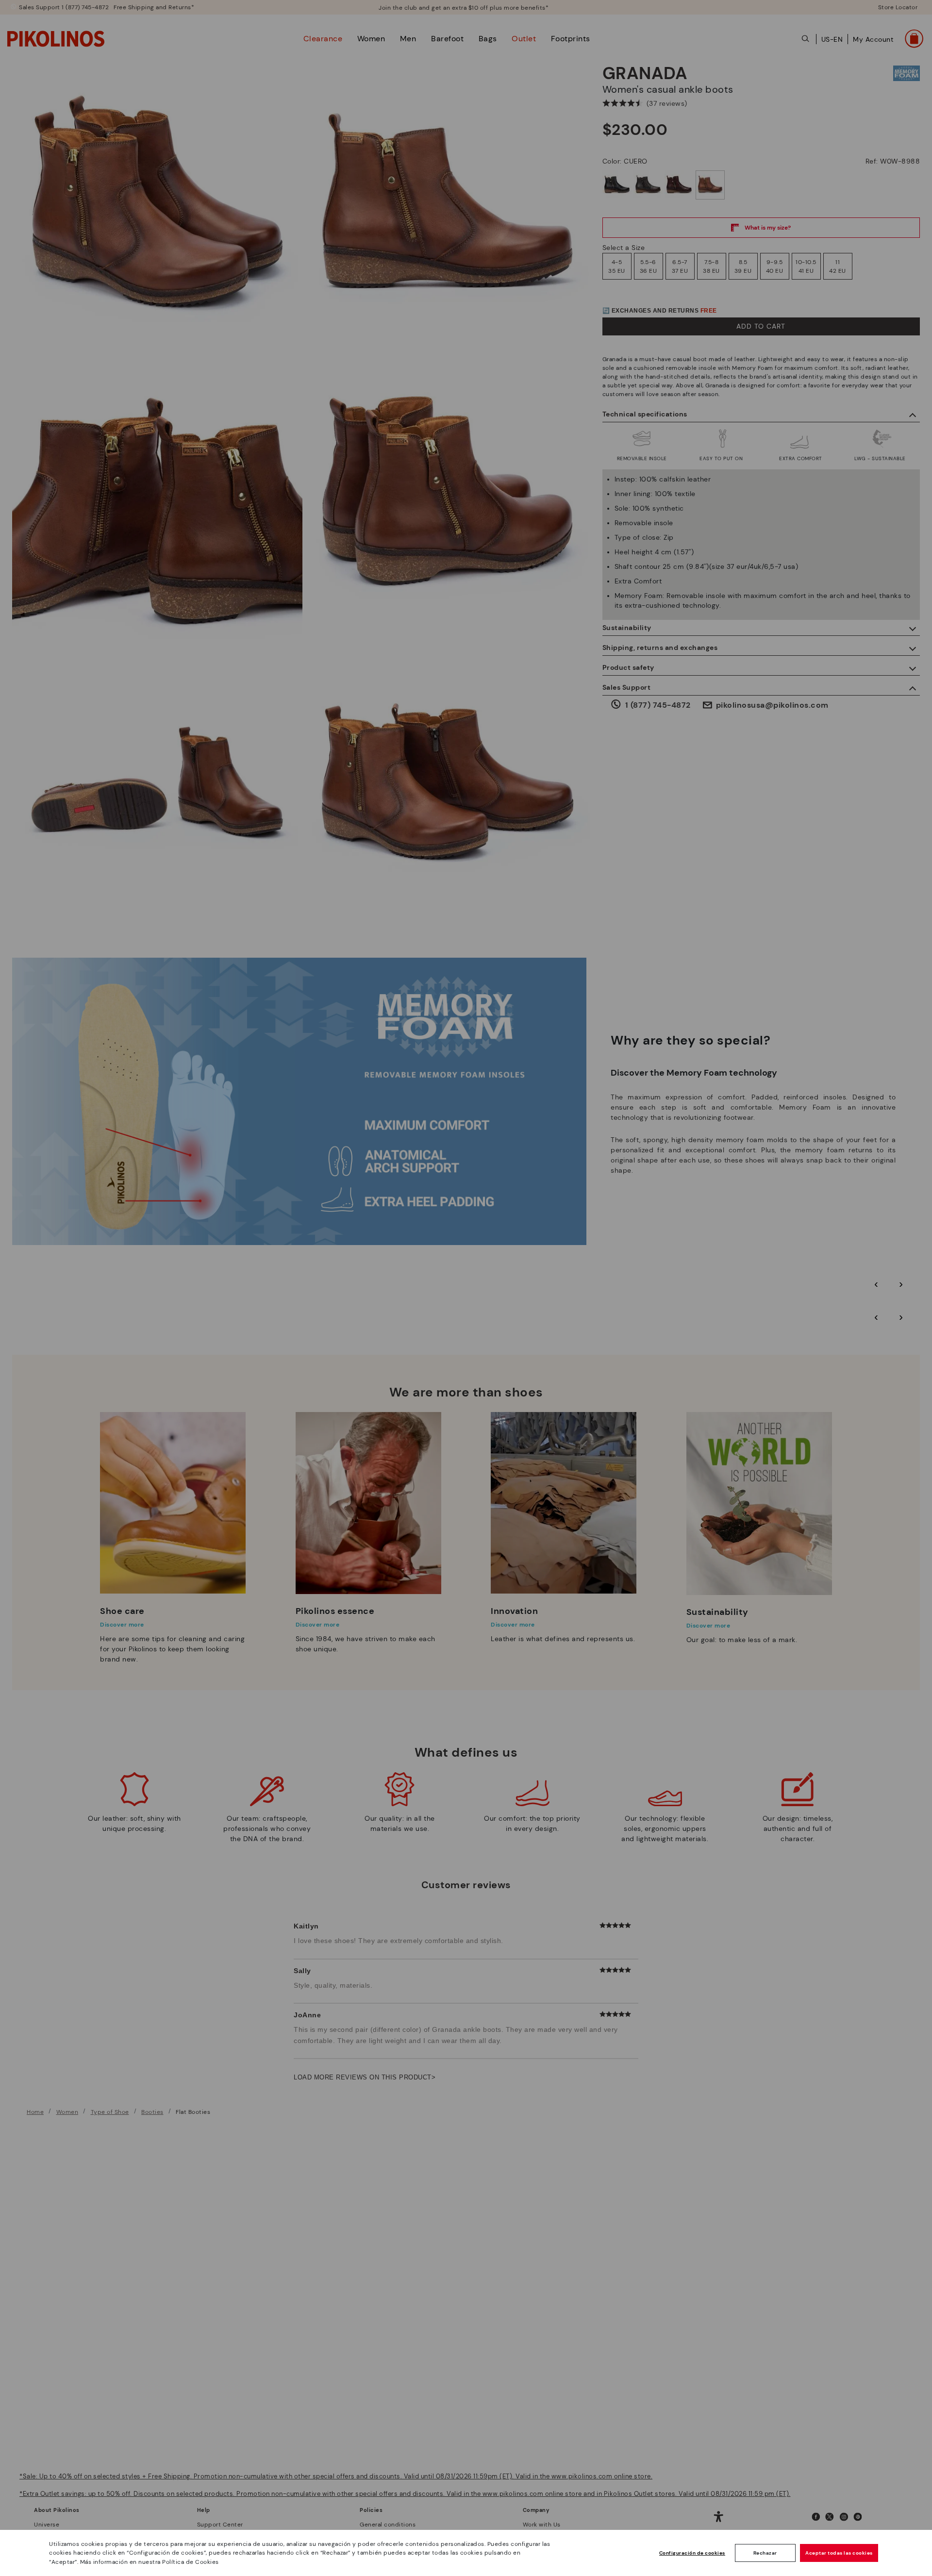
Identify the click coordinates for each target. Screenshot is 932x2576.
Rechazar (765, 2553)
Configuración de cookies (692, 2553)
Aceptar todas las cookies (839, 2553)
